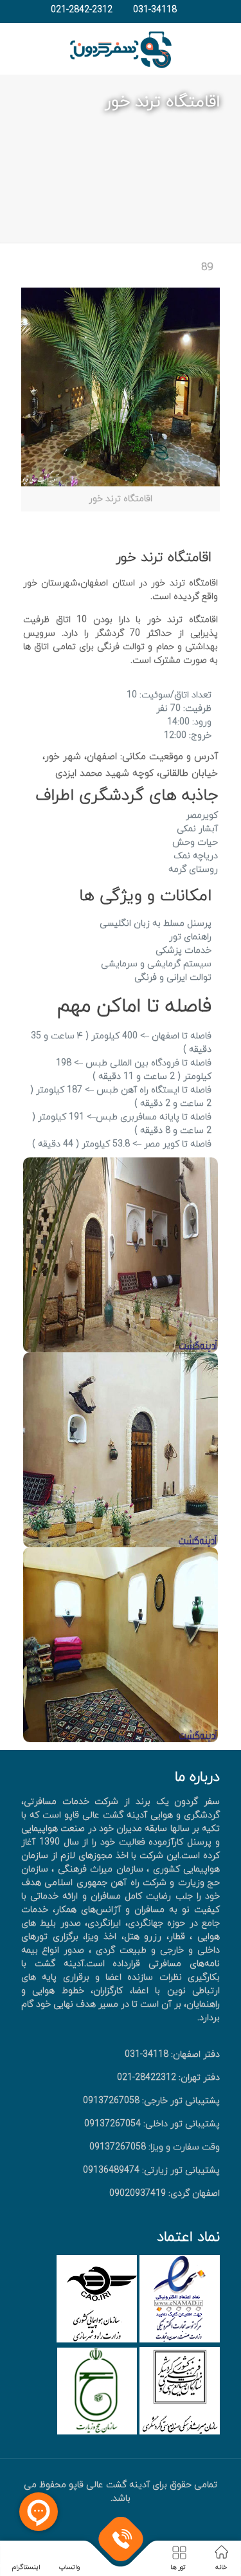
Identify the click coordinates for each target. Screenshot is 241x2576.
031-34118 (155, 10)
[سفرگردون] (121, 49)
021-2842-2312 (82, 10)
